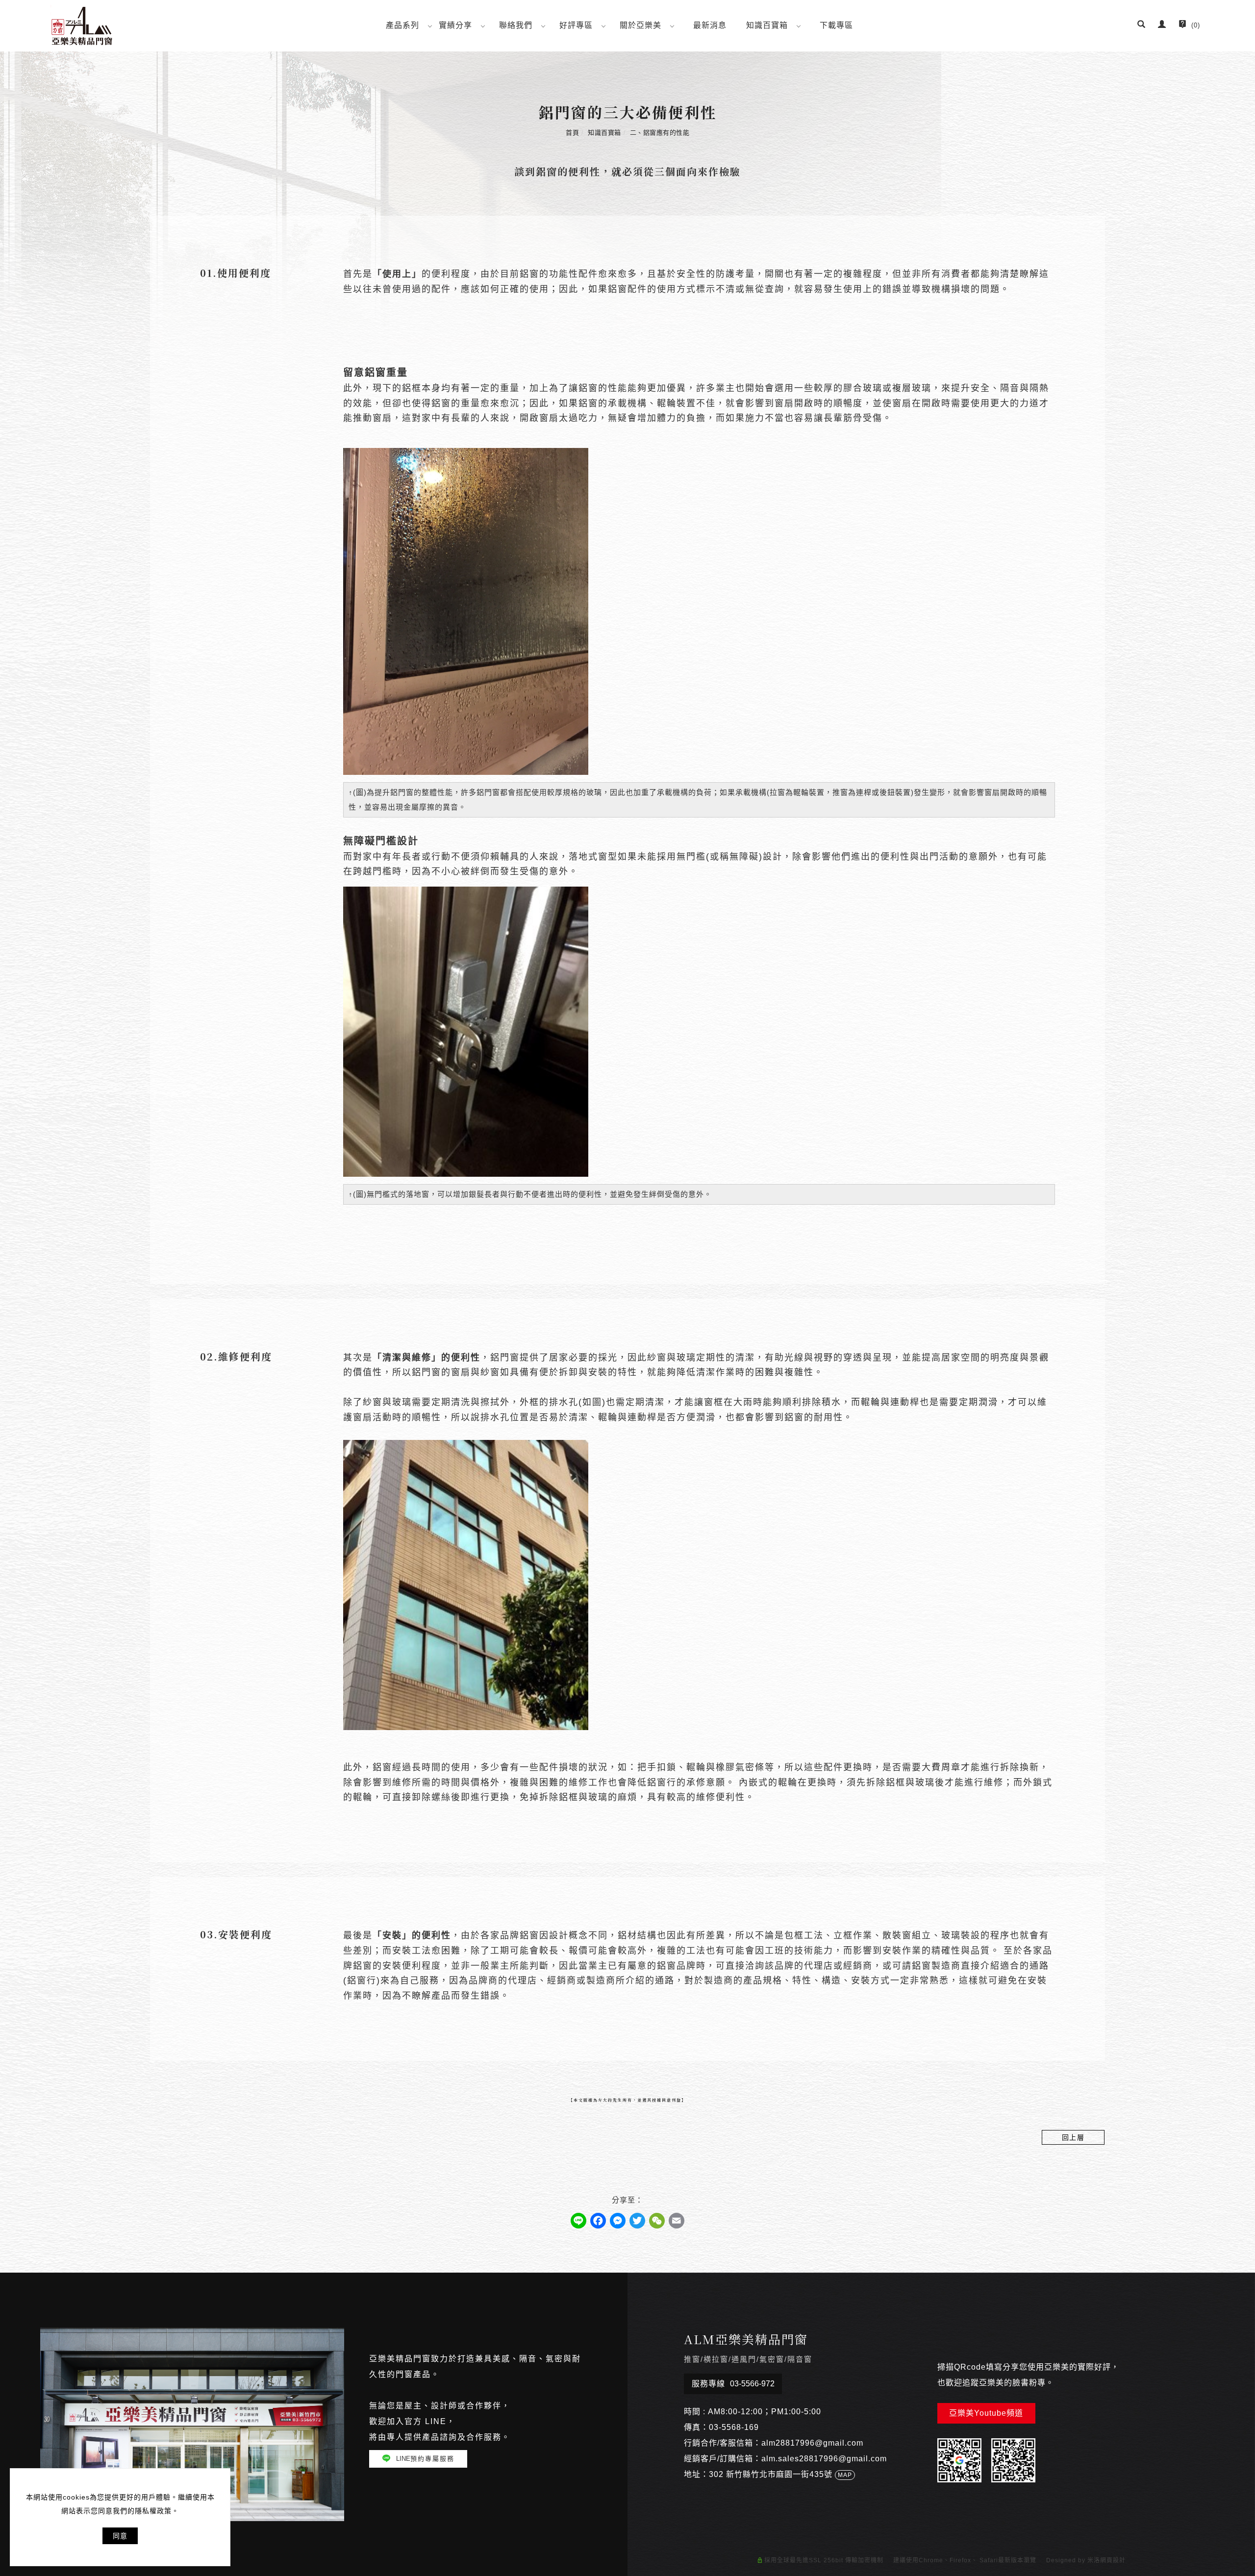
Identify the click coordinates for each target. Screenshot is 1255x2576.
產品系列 (402, 25)
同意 (120, 2536)
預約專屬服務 (425, 2459)
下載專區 (836, 25)
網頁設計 (1113, 2560)
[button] (1142, 25)
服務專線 (733, 2384)
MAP (845, 2475)
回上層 (1073, 2137)
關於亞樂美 (640, 25)
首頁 (572, 133)
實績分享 (455, 25)
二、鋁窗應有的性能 (660, 133)
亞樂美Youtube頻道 (986, 2413)
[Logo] (82, 25)
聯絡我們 (516, 25)
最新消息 (710, 25)
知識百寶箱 (767, 25)
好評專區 (576, 25)
